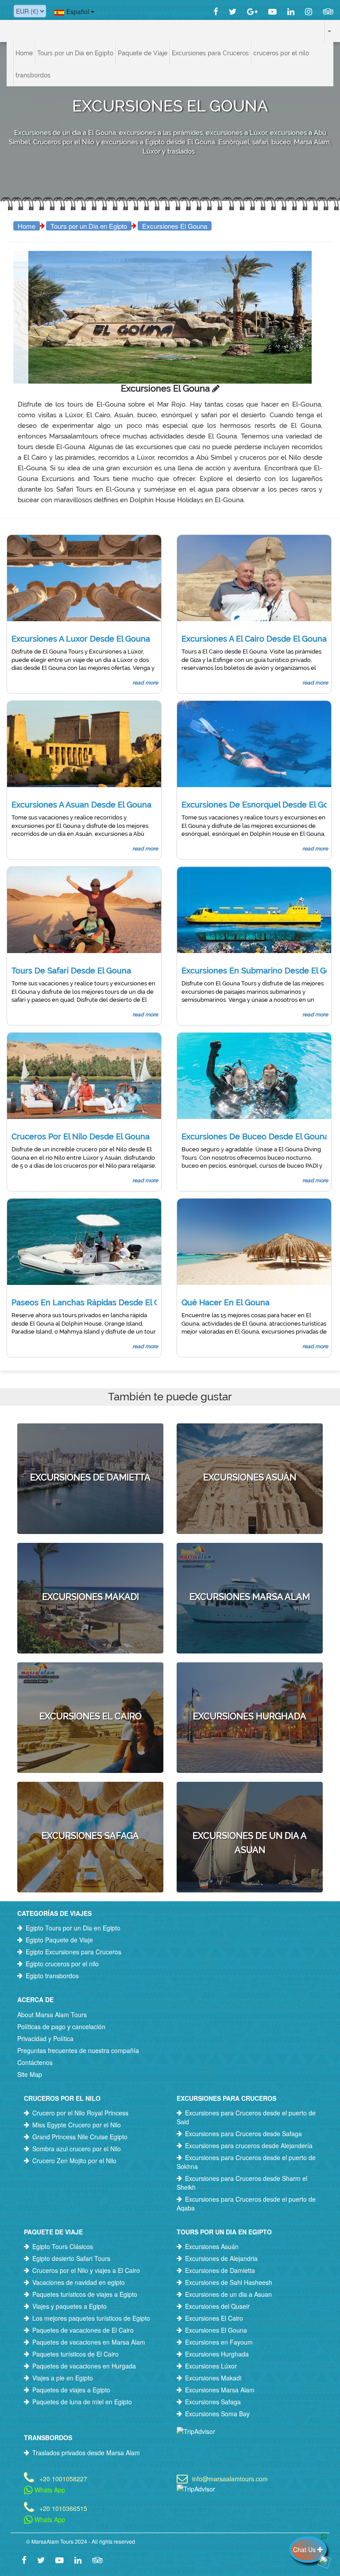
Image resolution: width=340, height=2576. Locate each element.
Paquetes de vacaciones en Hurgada (84, 2366)
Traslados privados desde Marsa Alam (86, 2453)
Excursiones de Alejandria (221, 2258)
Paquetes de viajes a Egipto (71, 2390)
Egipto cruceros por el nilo (62, 1964)
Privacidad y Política (45, 2038)
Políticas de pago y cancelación (61, 2026)
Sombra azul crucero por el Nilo (77, 2149)
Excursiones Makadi (213, 2378)
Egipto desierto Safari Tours (71, 2258)
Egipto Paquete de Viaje (59, 1940)
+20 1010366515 (63, 2508)
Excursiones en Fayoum (219, 2342)
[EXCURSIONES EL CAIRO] (90, 1678)
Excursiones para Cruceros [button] (210, 53)
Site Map (30, 2074)
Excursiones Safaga (213, 2402)
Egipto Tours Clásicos (63, 2246)
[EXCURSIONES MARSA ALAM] (250, 1559)
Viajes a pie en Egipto (63, 2378)
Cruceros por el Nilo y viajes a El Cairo (86, 2270)
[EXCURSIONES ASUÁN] (250, 1439)
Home (24, 53)
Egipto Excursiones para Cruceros (73, 1952)
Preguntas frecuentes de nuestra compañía (78, 2050)
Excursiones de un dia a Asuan (228, 2294)
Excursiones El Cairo (214, 2318)
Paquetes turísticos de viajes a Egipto (85, 2294)
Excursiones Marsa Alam (220, 2390)
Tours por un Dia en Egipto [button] (75, 53)
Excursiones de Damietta (220, 2270)
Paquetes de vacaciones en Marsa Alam (89, 2342)
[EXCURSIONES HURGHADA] (250, 1678)
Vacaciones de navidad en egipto (79, 2282)
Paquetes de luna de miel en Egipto (82, 2402)
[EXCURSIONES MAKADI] (90, 1559)
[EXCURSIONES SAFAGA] (90, 1798)
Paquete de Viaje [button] (143, 53)
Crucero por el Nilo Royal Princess (80, 2113)
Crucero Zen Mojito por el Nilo (74, 2161)
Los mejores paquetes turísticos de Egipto (91, 2318)
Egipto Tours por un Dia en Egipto (73, 1928)
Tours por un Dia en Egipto (89, 226)
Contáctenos (35, 2062)
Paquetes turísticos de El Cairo (75, 2354)
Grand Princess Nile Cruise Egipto (80, 2137)
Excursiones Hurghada (217, 2354)
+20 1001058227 (63, 2478)
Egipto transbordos (52, 1976)
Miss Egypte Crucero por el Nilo (77, 2125)
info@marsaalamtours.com (230, 2478)
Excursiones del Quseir (217, 2306)
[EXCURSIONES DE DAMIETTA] (90, 1439)
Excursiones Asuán (212, 2246)
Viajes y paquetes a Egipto (70, 2306)
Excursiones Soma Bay (217, 2414)
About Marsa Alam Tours (52, 2015)
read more (145, 683)
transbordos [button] (33, 75)
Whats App (49, 2490)
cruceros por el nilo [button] (281, 53)
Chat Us (305, 2549)
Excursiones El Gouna (175, 226)
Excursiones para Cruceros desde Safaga (243, 2134)
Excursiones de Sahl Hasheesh (229, 2282)
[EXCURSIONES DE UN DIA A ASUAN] (250, 1805)
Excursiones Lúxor (211, 2366)
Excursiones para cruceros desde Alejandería (249, 2145)
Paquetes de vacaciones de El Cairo (83, 2330)
